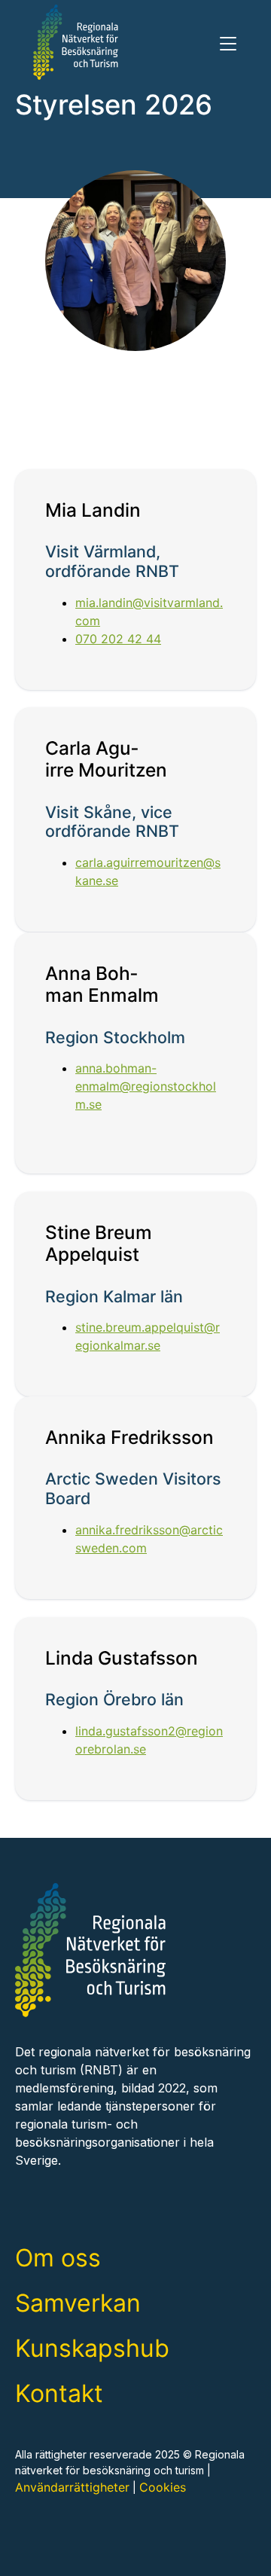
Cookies (163, 2487)
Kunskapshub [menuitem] (92, 2348)
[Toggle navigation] (228, 44)
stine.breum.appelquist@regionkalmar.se (148, 1336)
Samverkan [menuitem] (78, 2303)
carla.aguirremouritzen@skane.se (148, 872)
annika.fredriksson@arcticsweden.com (149, 1539)
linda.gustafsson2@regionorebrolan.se (149, 1740)
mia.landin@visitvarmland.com (149, 611)
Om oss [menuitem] (58, 2258)
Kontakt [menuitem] (59, 2393)
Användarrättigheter (72, 2487)
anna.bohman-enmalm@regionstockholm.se (146, 1086)
